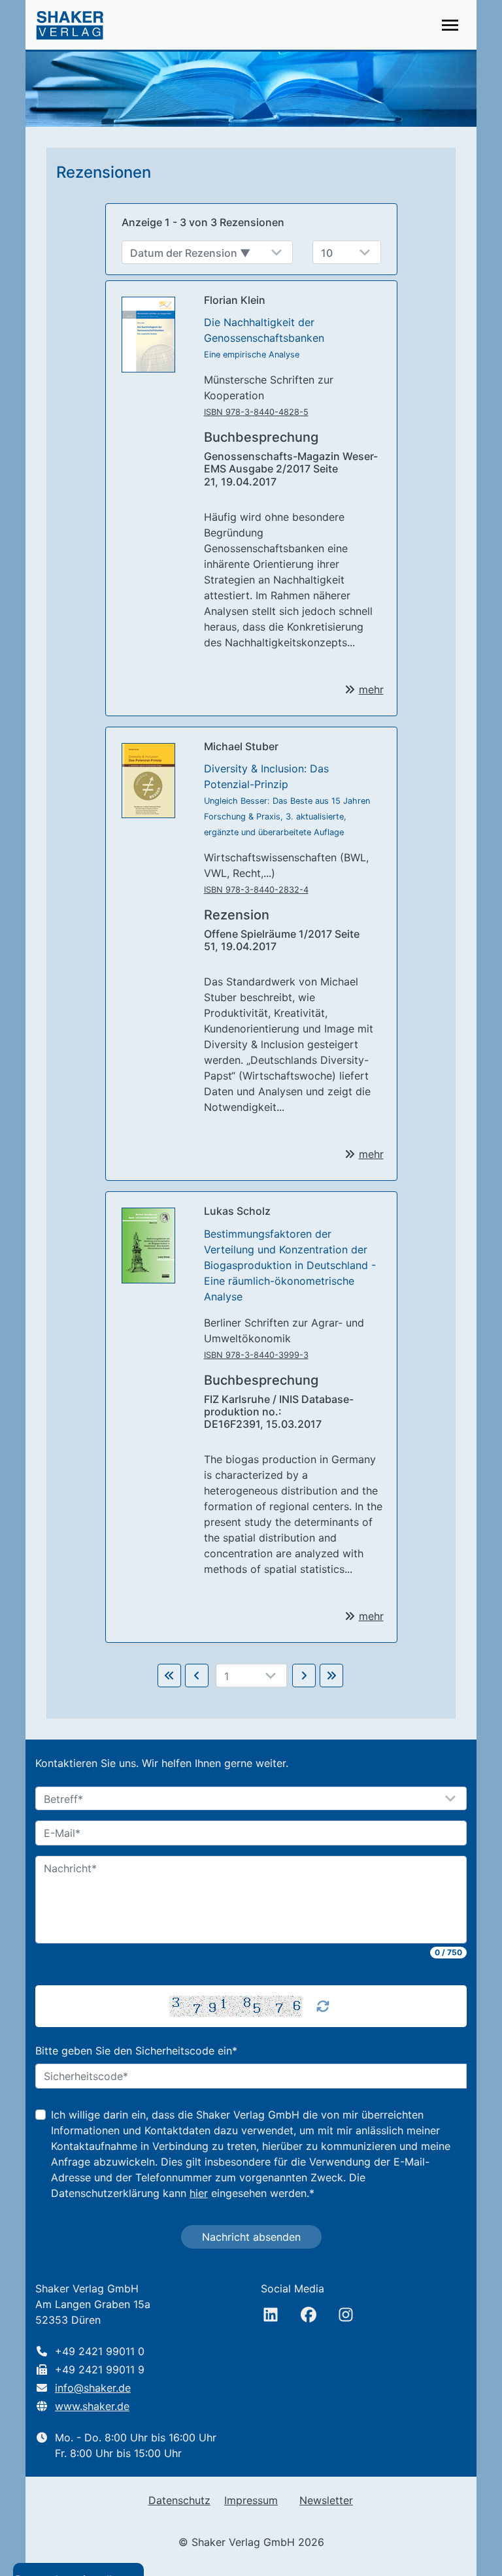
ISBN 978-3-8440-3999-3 (256, 1355)
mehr (371, 689)
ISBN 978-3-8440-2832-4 (256, 890)
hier (199, 2193)
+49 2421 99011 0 (100, 2351)
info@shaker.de (93, 2388)
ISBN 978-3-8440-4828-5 (256, 412)
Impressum (251, 2500)
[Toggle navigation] (450, 25)
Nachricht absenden (251, 2237)
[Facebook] (309, 2315)
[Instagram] (346, 2315)
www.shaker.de (92, 2406)
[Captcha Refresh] (323, 2006)
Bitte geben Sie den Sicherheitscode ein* (136, 2051)
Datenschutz (179, 2500)
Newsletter (326, 2500)
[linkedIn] (271, 2315)
